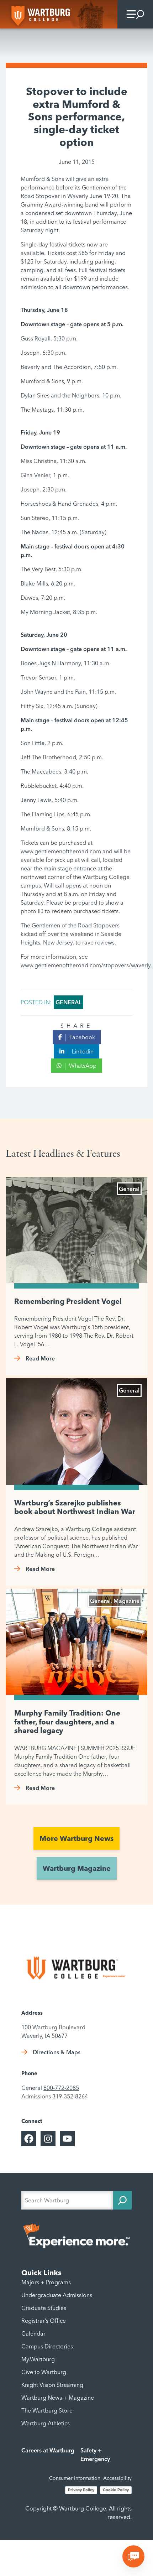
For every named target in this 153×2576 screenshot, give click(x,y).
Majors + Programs (46, 2282)
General (68, 1002)
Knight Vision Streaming (52, 2385)
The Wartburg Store (47, 2410)
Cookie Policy (116, 2490)
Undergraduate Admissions (57, 2295)
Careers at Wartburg (48, 2450)
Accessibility (117, 2478)
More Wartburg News (76, 1838)
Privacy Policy (81, 2490)
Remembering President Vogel (68, 1301)
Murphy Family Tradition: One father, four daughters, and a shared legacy (67, 1722)
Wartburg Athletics (46, 2423)
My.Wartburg (38, 2359)
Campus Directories (47, 2346)
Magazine (126, 1601)
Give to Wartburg (44, 2372)
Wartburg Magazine (77, 1868)
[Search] (122, 2200)
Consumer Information (75, 2478)
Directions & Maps (57, 2052)
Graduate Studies (44, 2308)
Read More (40, 1358)
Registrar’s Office (44, 2321)
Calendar (33, 2333)
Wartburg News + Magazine (58, 2398)
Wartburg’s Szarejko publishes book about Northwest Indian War (75, 1507)
